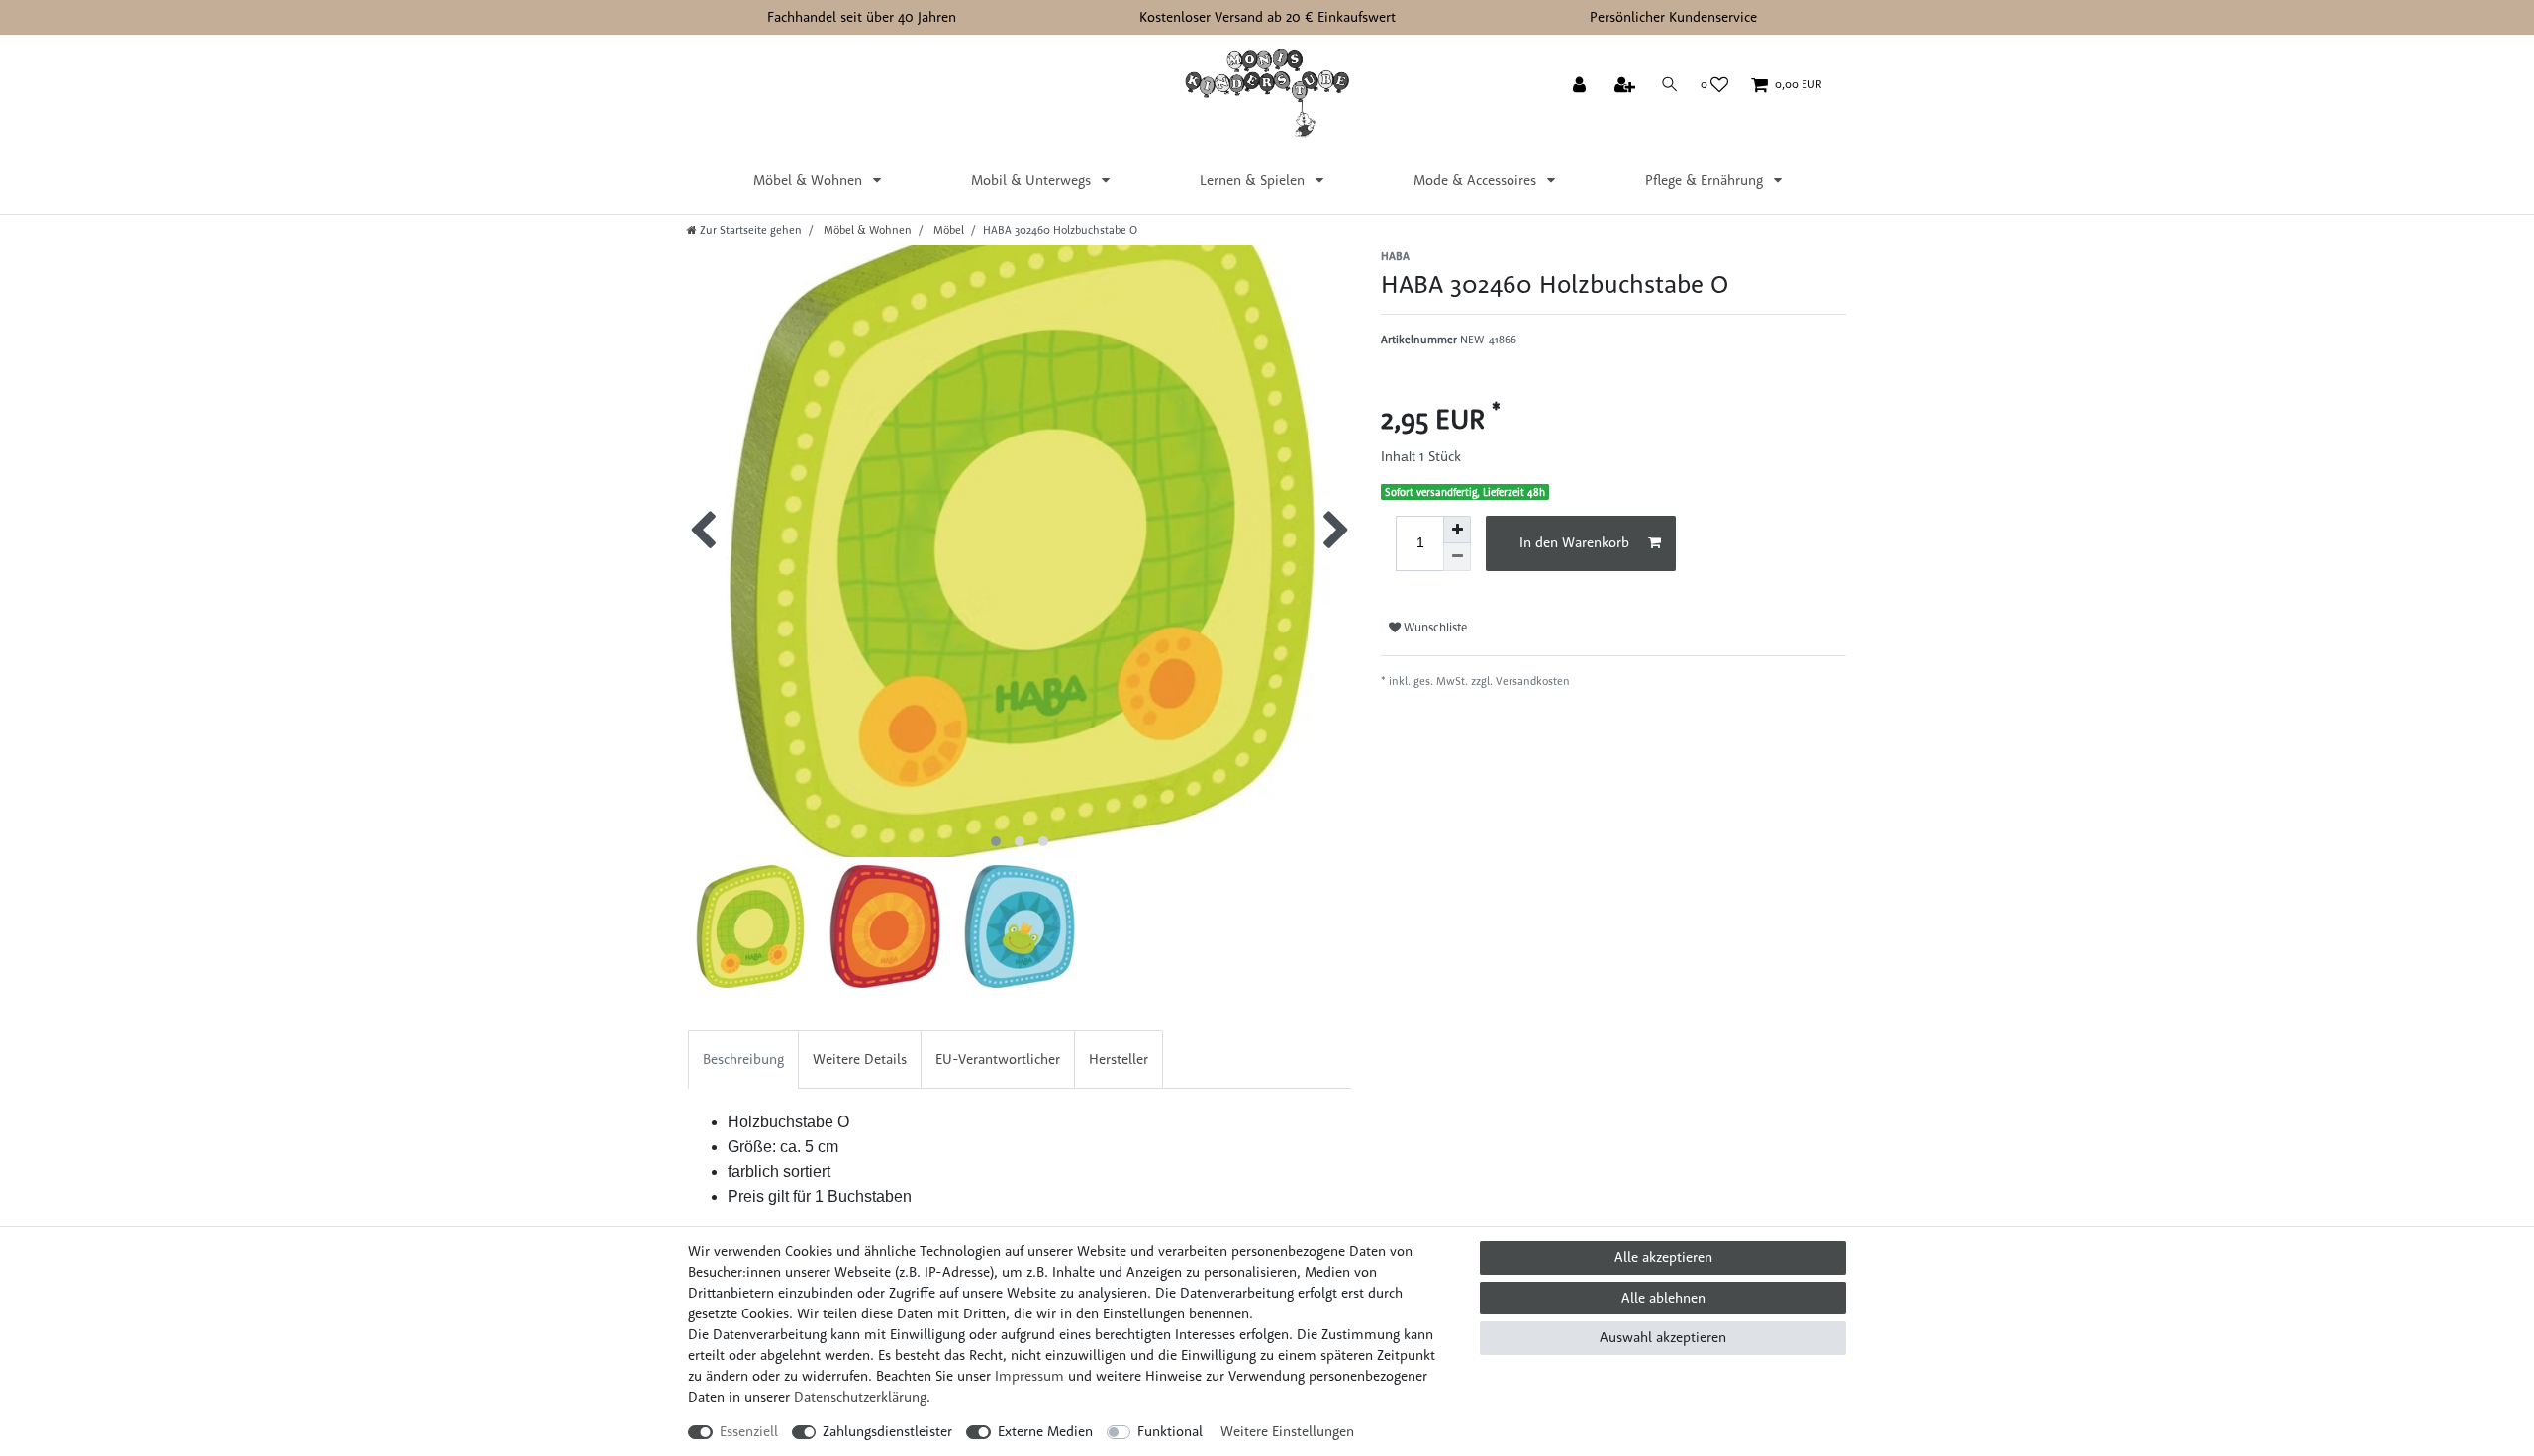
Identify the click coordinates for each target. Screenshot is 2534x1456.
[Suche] (1670, 85)
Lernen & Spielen (1254, 180)
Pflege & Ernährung (1706, 180)
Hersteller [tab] (1119, 1059)
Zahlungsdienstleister (887, 1431)
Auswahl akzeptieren (1663, 1337)
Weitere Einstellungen (1287, 1431)
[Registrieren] (1627, 86)
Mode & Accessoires (1477, 180)
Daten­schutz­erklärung (860, 1397)
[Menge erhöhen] (1457, 530)
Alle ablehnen (1663, 1298)
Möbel (947, 230)
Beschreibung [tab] (743, 1059)
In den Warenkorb (1574, 542)
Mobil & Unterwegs (1033, 180)
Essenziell (749, 1431)
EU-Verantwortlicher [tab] (998, 1059)
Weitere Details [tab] (860, 1059)
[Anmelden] (1581, 86)
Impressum (1029, 1376)
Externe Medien (1045, 1431)
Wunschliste (1434, 627)
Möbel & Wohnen (810, 180)
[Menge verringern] (1457, 557)
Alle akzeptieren (1663, 1257)
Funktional (1170, 1431)
